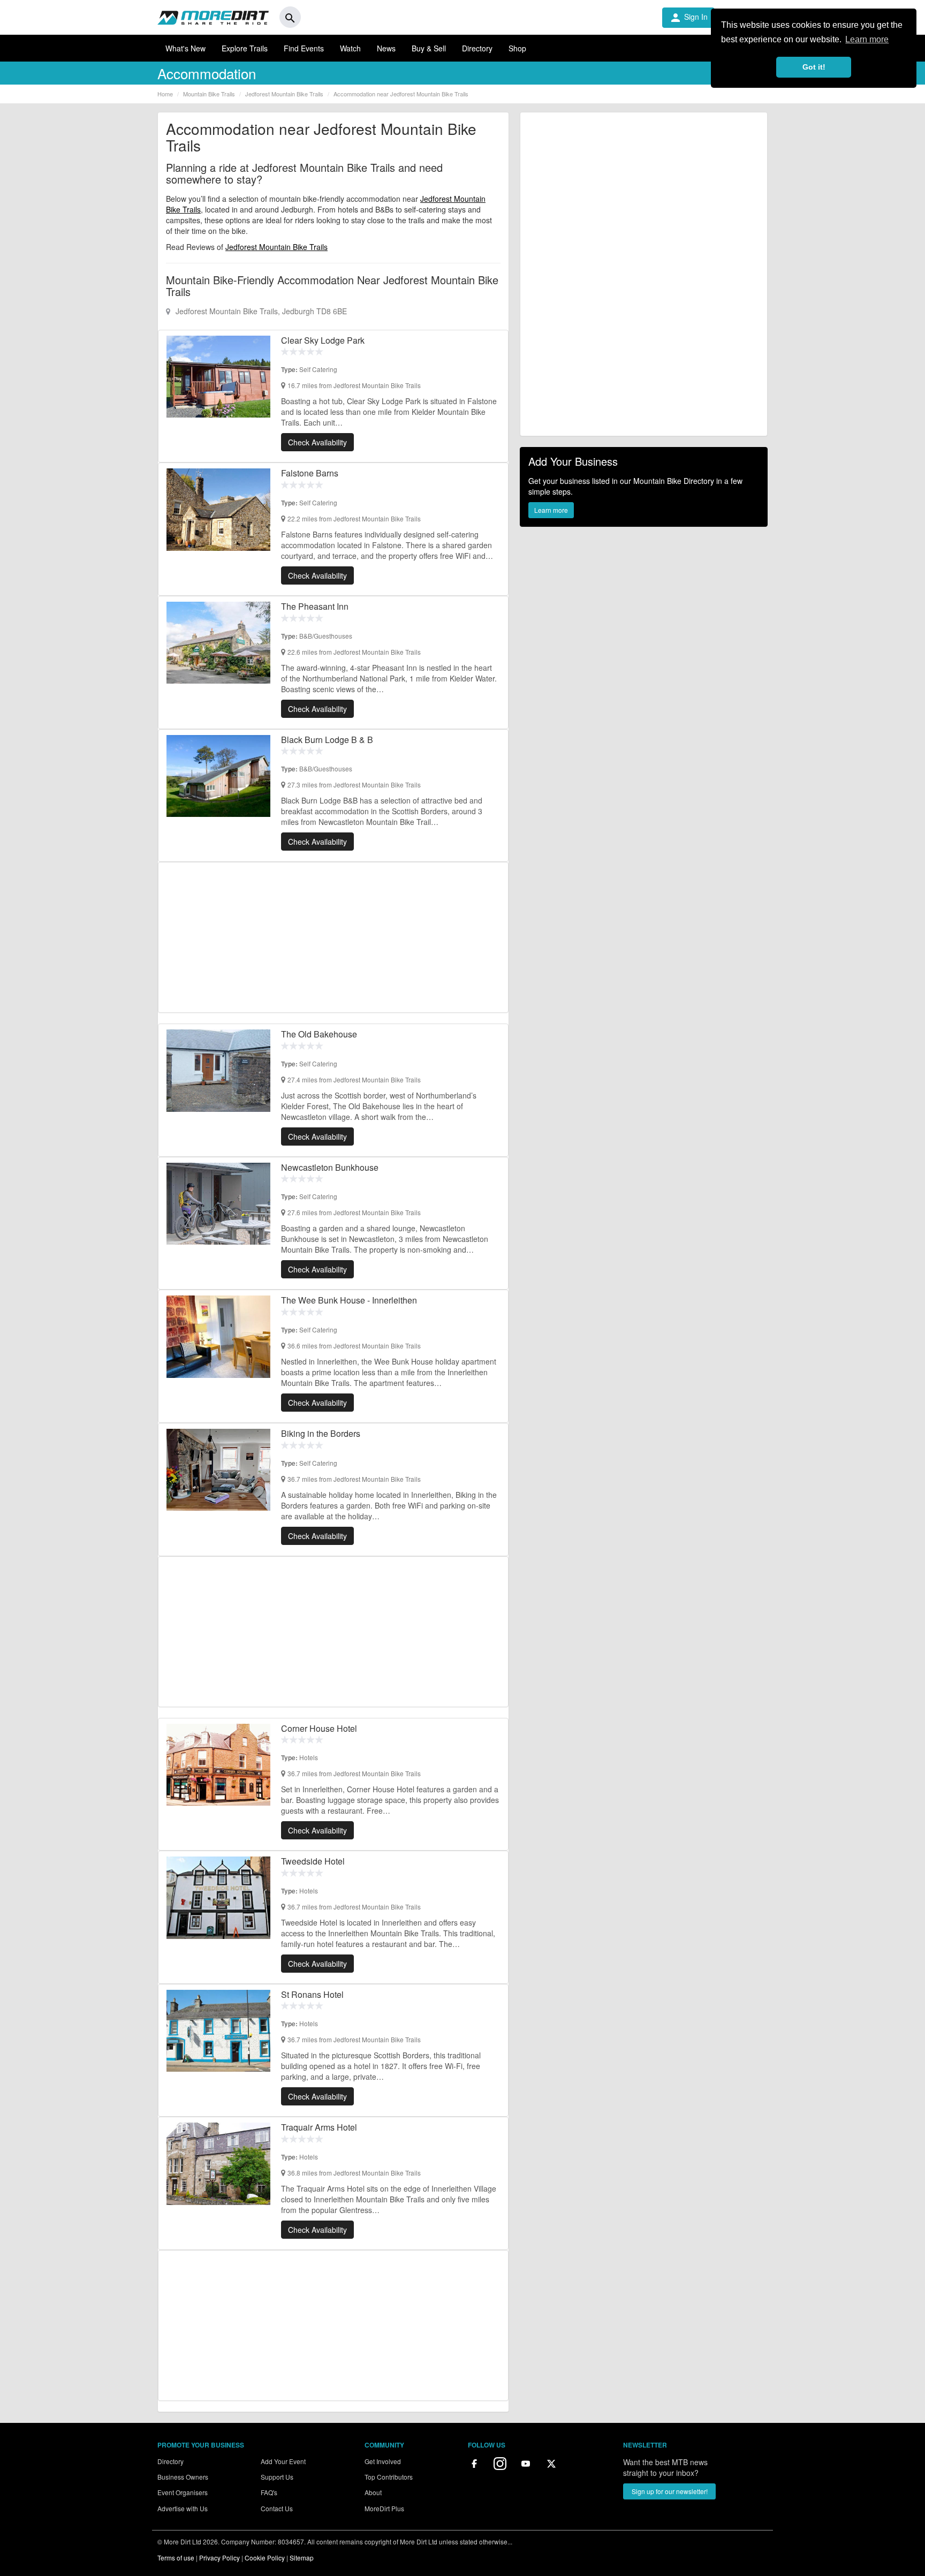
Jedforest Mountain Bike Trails (276, 247)
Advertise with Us (183, 2508)
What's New (185, 48)
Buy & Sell (429, 48)
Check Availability (317, 442)
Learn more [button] (867, 39)
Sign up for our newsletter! (670, 2491)
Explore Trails (245, 48)
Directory (477, 48)
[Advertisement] (333, 937)
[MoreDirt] (213, 17)
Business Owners (183, 2477)
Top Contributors (389, 2477)
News (386, 48)
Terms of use (176, 2558)
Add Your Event (283, 2461)
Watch (350, 48)
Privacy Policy (219, 2558)
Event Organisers (183, 2492)
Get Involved (383, 2461)
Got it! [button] (814, 67)
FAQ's (269, 2492)
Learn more (551, 510)
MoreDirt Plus (384, 2508)
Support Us (277, 2477)
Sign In (688, 18)
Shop (517, 48)
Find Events (304, 48)
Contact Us (277, 2508)
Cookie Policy (265, 2558)
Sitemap (302, 2558)
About (373, 2492)
